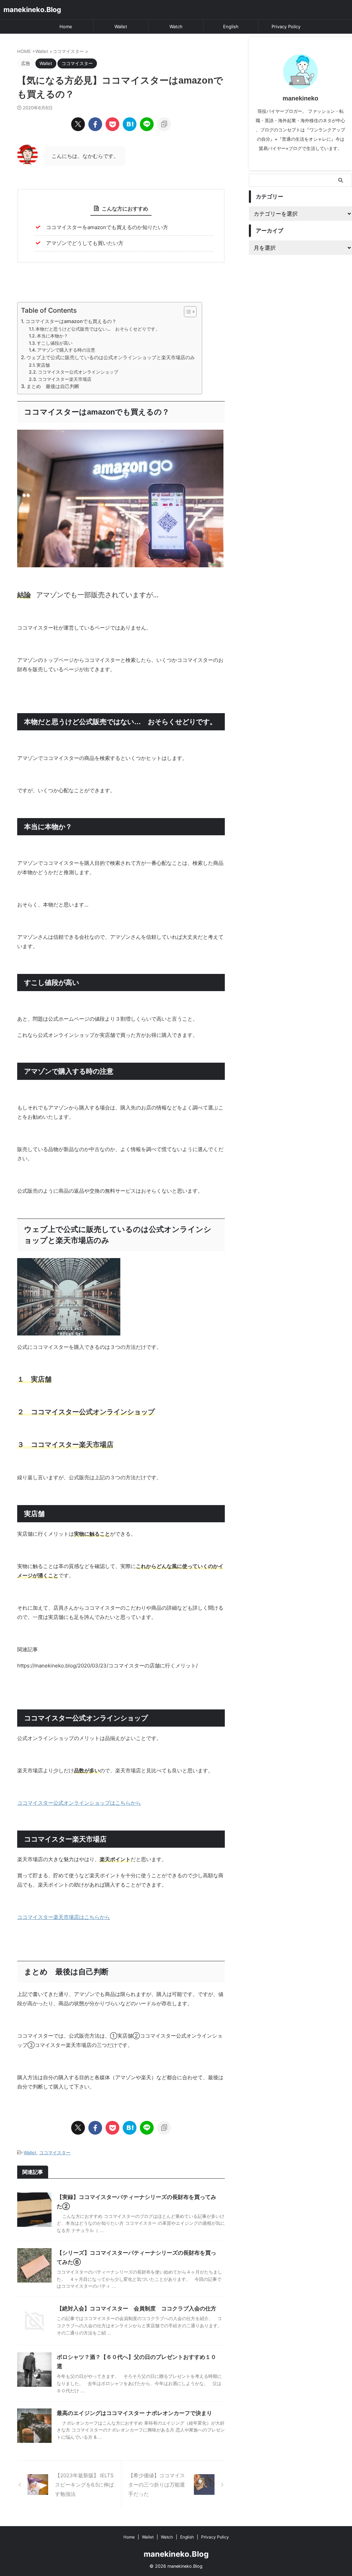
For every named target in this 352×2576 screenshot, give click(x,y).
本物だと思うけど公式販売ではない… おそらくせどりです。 (98, 329)
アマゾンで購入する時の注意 (66, 350)
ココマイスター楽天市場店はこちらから (64, 1917)
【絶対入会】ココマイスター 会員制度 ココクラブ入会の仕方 (136, 2308)
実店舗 (43, 365)
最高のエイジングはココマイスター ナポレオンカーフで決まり (134, 2413)
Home (66, 26)
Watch (176, 26)
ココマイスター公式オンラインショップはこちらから (79, 1803)
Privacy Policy (286, 26)
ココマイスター (55, 2153)
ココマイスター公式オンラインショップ (78, 372)
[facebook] (95, 124)
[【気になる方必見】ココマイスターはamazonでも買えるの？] (130, 124)
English (231, 26)
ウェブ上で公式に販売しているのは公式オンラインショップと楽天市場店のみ (111, 357)
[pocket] (112, 124)
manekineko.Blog (32, 10)
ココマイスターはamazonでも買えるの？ (71, 321)
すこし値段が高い (55, 343)
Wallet (121, 26)
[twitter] (78, 124)
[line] (147, 124)
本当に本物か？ (52, 336)
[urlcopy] (164, 124)
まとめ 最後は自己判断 (53, 386)
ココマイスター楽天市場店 (65, 379)
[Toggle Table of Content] (187, 312)
